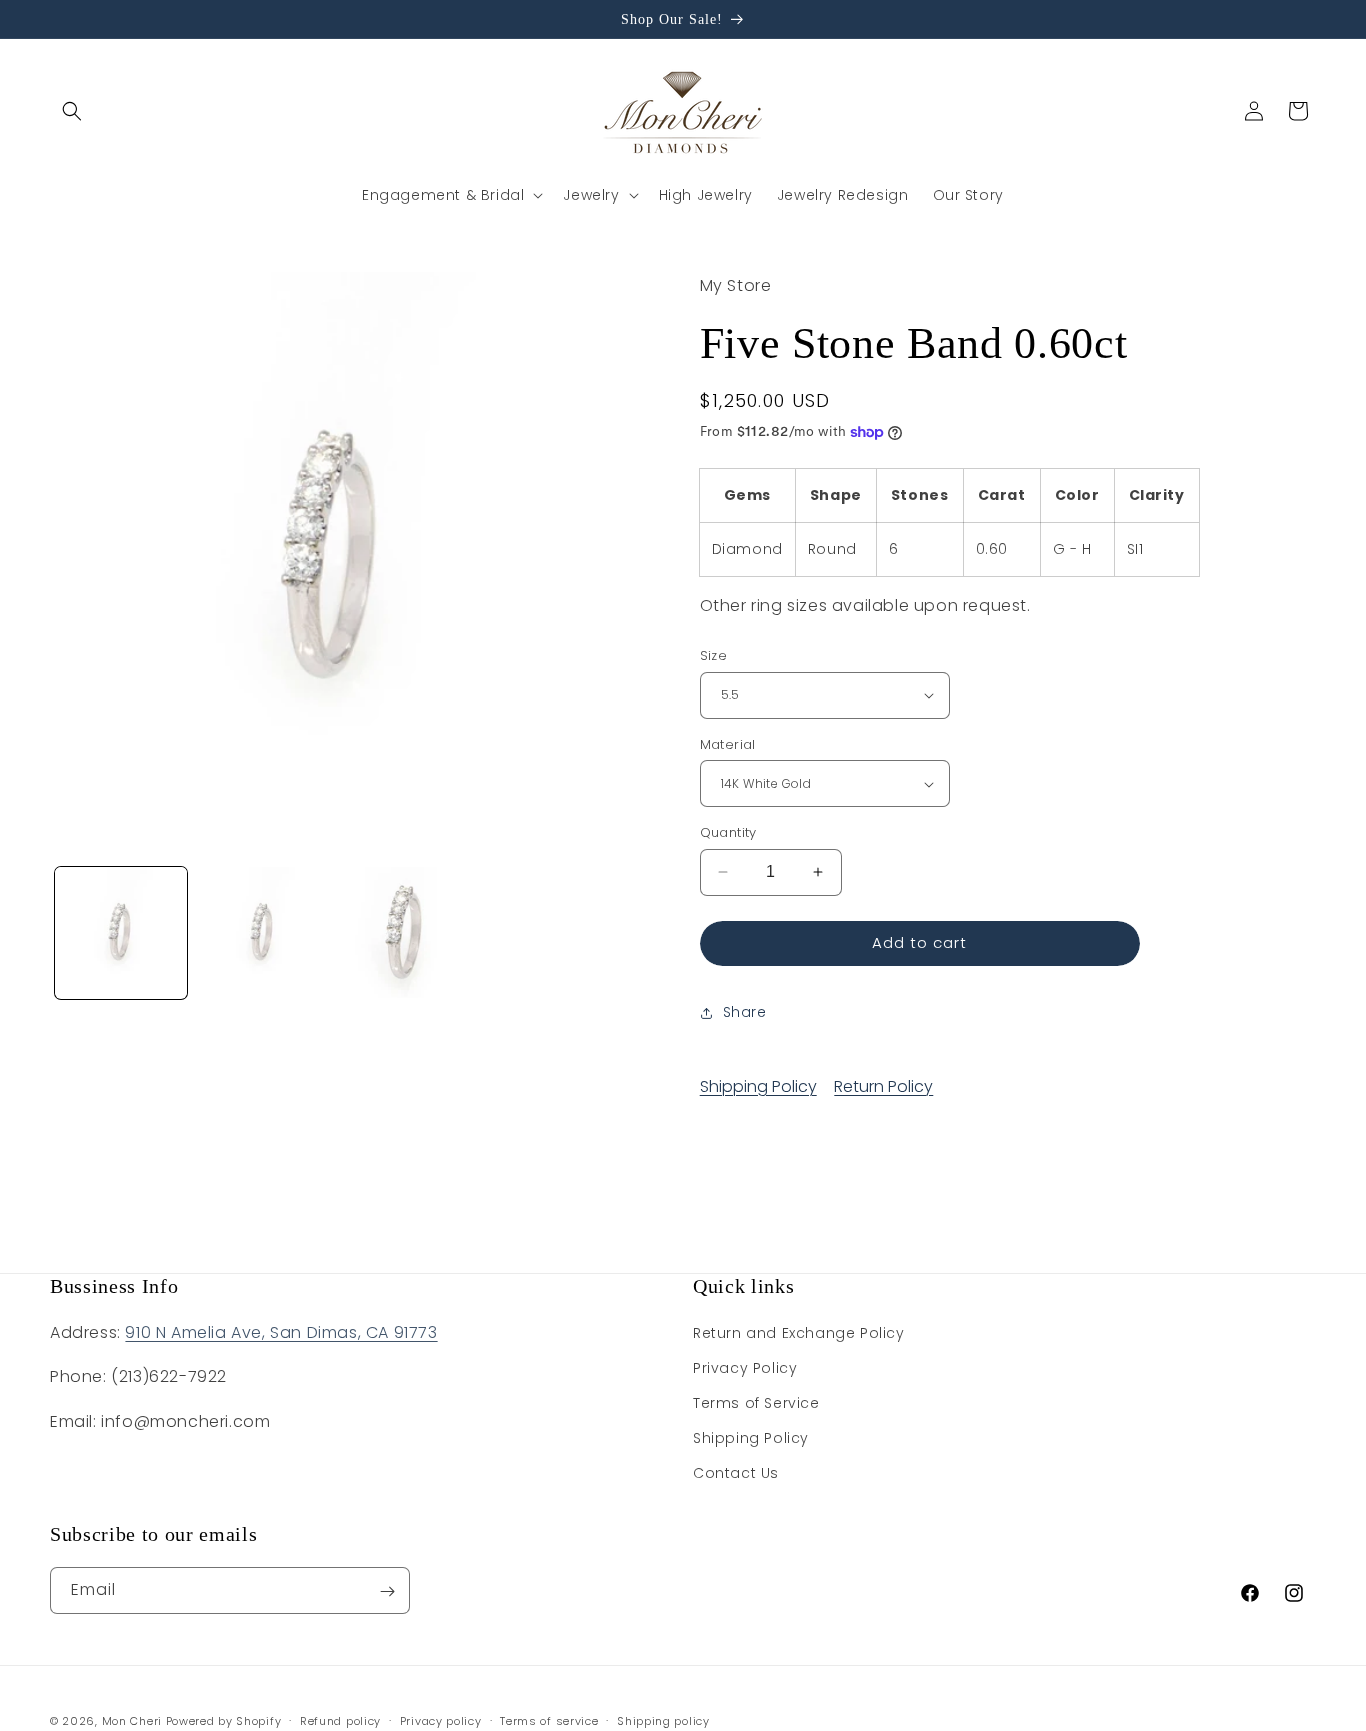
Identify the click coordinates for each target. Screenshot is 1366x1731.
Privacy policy (441, 1720)
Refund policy (340, 1720)
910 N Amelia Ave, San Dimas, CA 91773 (281, 1332)
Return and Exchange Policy (799, 1333)
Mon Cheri (132, 1721)
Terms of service (549, 1720)
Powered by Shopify (224, 1721)
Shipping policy (663, 1720)
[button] (72, 111)
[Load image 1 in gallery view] (121, 933)
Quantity (728, 832)
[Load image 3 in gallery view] (405, 933)
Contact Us (736, 1474)
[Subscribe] (387, 1591)
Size (714, 655)
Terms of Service (756, 1404)
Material (728, 744)
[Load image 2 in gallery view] (263, 933)
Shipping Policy (758, 1086)
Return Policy (883, 1086)
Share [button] (745, 1012)
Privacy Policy (745, 1369)
